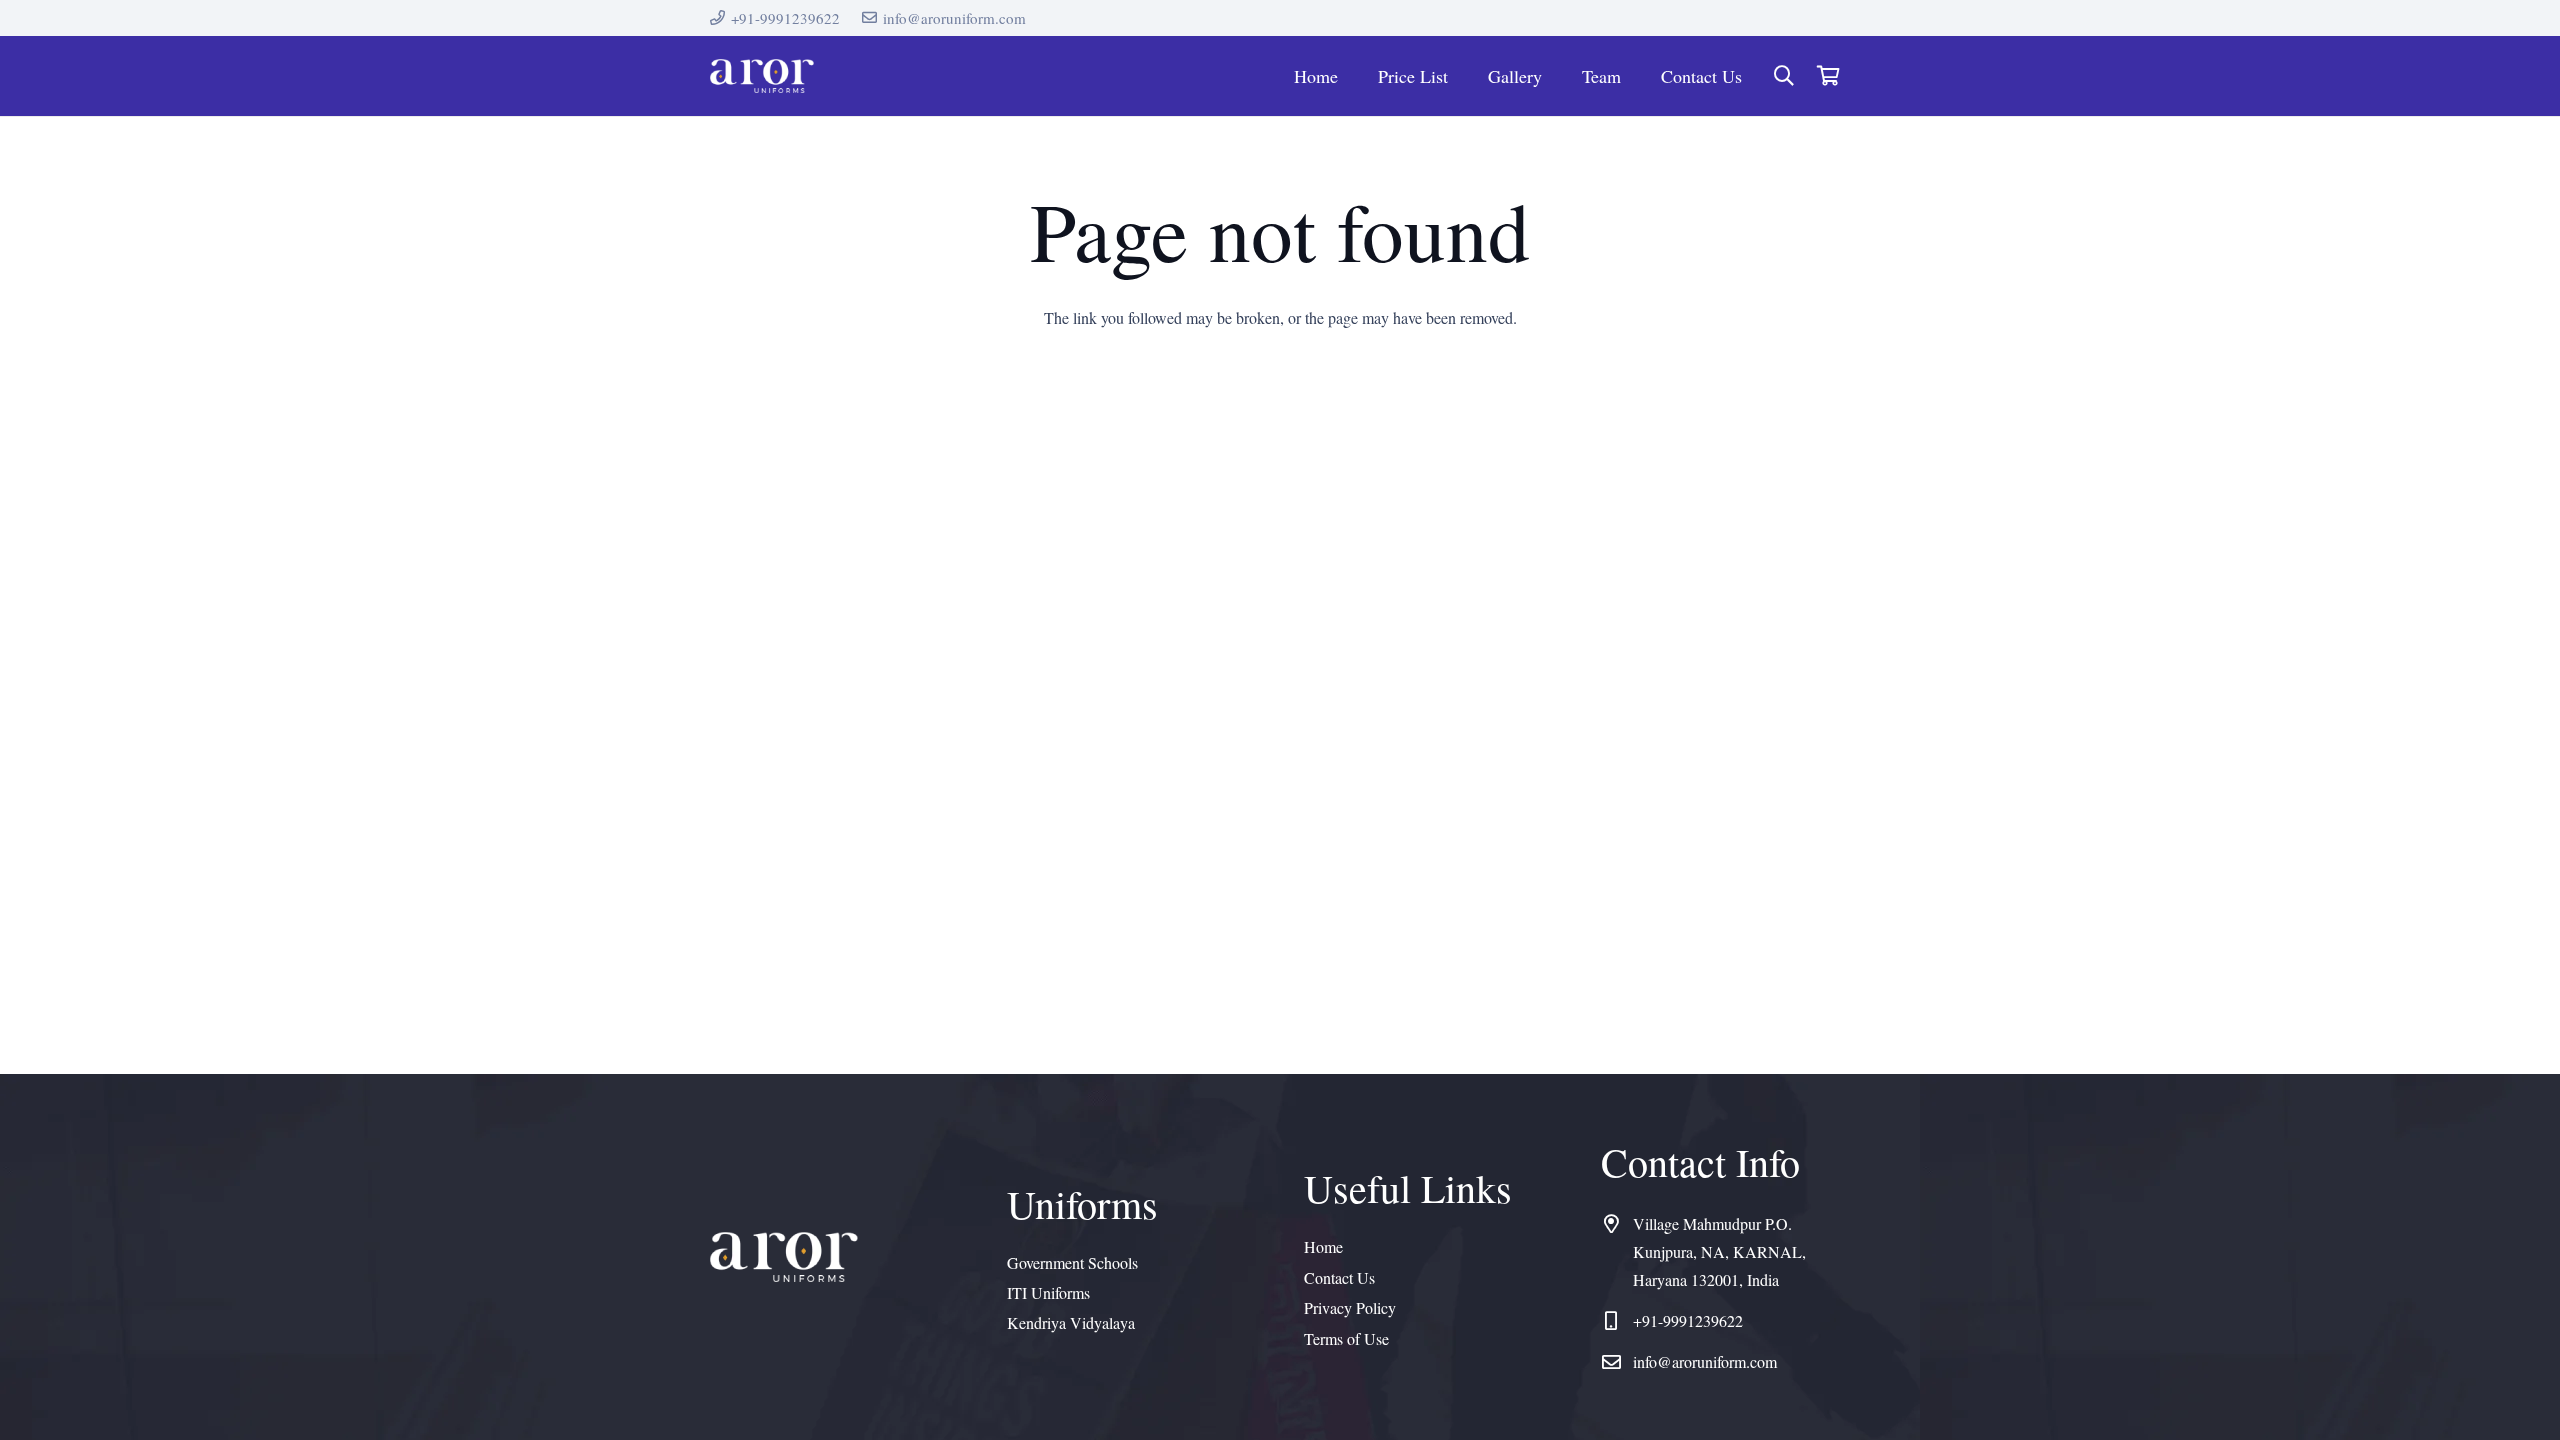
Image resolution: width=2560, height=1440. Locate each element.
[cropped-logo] (762, 76)
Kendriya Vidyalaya (1071, 1322)
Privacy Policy (1350, 1307)
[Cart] (1828, 76)
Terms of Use (1346, 1338)
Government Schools (1072, 1262)
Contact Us (1339, 1277)
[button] (1784, 76)
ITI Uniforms (1048, 1292)
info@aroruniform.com (1705, 1361)
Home (1323, 1246)
